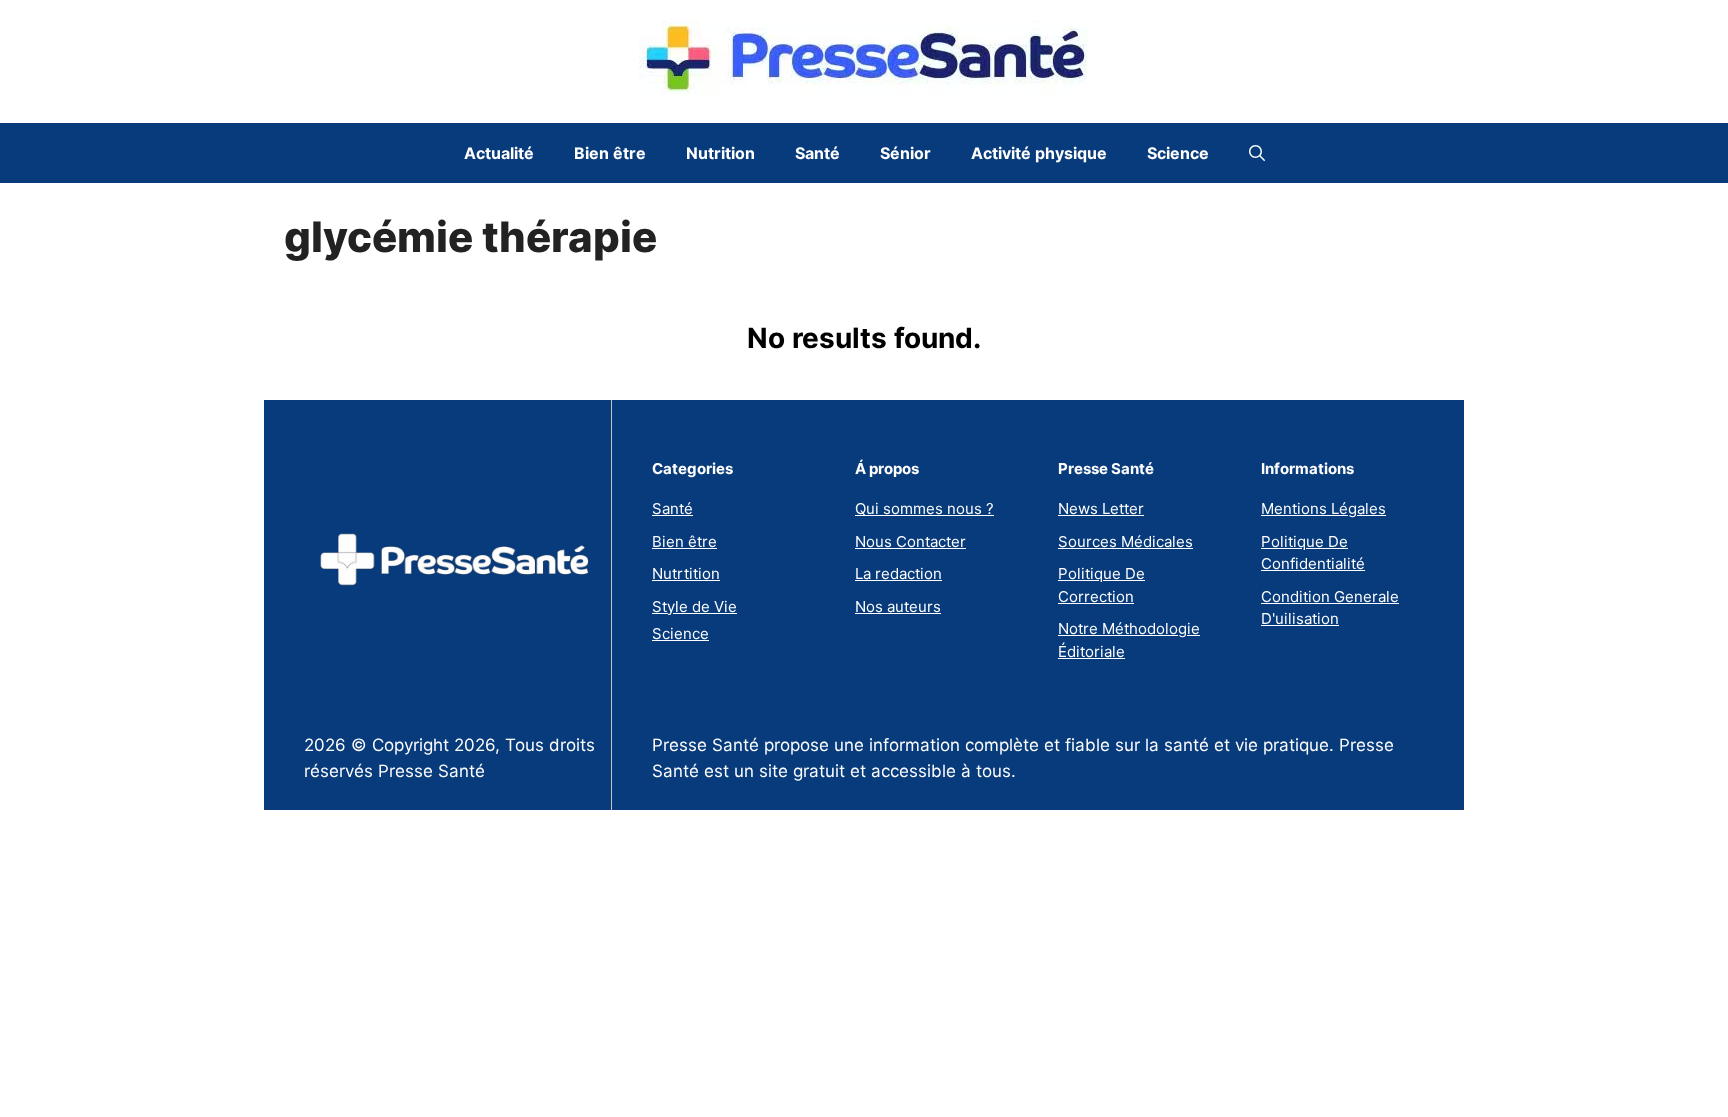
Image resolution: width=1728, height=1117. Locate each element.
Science (1178, 153)
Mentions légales (1323, 508)
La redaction (898, 573)
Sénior (905, 153)
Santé (817, 153)
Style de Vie (694, 606)
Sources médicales (1125, 541)
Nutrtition (686, 573)
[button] (1257, 153)
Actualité (499, 153)
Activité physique (1039, 153)
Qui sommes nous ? (924, 508)
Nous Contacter (910, 541)
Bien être (610, 153)
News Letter (1101, 508)
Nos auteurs (898, 606)
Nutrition (720, 153)
